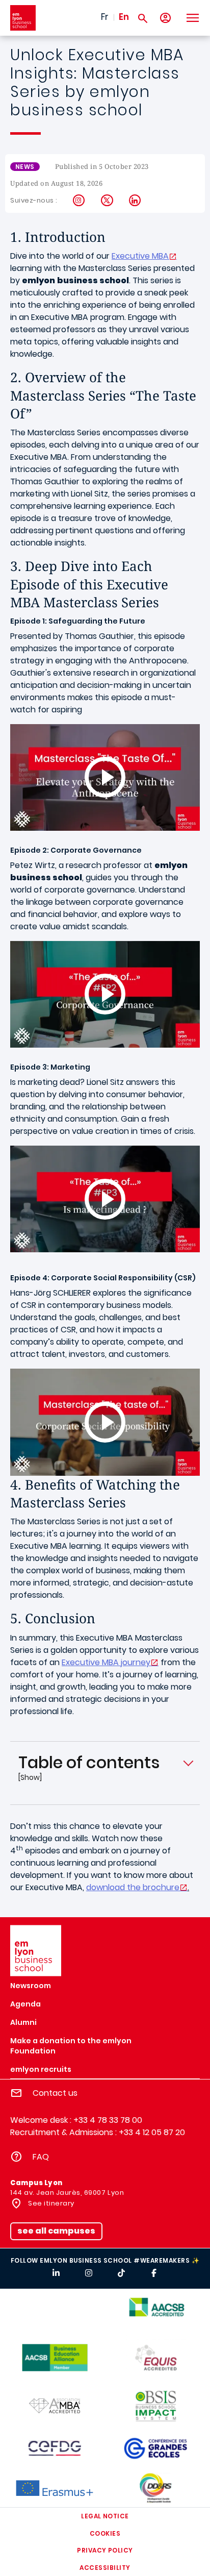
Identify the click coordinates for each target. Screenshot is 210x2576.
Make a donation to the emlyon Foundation (71, 2046)
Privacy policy (105, 2550)
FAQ (41, 2157)
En (124, 17)
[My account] (165, 18)
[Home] (23, 18)
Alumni (23, 2022)
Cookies (105, 2533)
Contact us (55, 2093)
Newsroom (31, 1986)
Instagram (79, 201)
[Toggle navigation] (192, 18)
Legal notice (105, 2516)
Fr (105, 17)
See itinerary (50, 2203)
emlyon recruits (41, 2069)
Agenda (25, 2004)
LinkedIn (135, 201)
